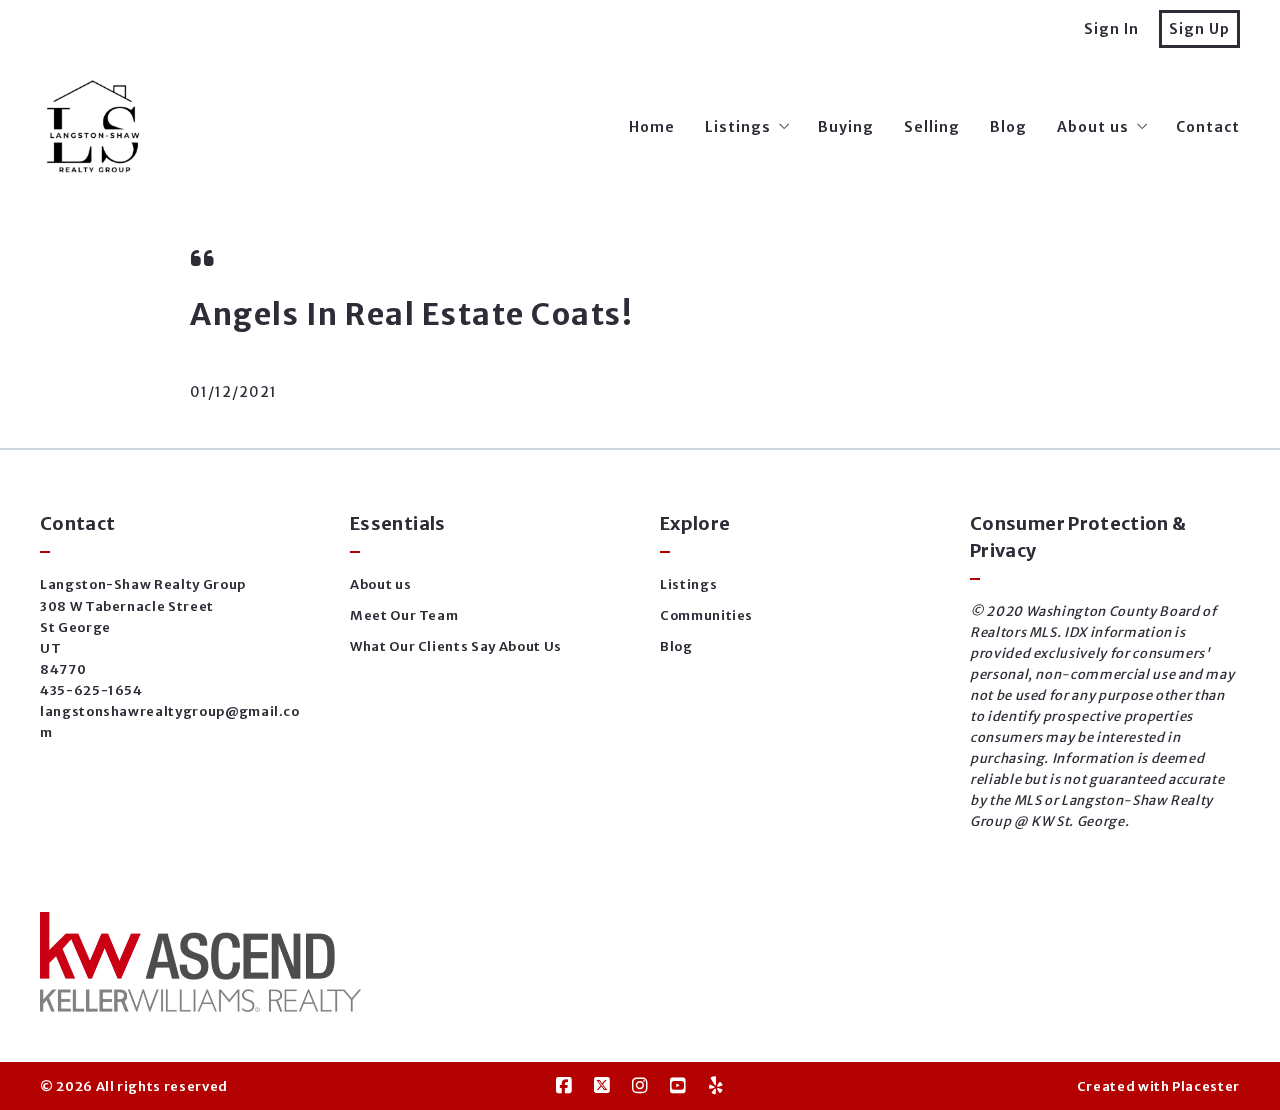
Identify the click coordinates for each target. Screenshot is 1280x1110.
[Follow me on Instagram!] (640, 1086)
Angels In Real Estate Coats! (411, 314)
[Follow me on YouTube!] (678, 1086)
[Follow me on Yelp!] (716, 1086)
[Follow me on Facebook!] (564, 1086)
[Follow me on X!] (602, 1086)
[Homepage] (94, 127)
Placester (1206, 1086)
